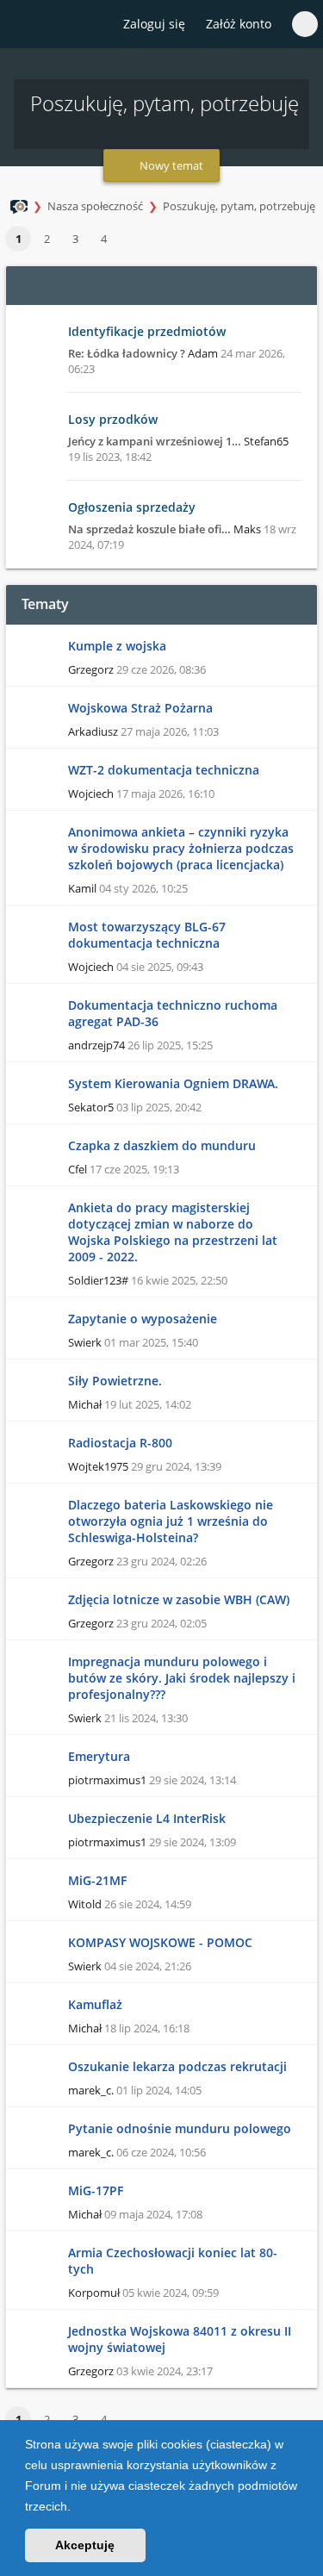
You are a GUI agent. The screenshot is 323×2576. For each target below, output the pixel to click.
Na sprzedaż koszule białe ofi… (149, 529)
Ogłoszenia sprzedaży (132, 507)
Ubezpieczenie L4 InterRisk (147, 1818)
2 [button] (47, 239)
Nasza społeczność (95, 206)
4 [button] (104, 239)
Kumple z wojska (117, 646)
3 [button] (75, 239)
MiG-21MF (97, 1880)
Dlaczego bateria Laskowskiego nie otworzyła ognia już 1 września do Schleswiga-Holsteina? (171, 1521)
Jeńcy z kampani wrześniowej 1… (155, 441)
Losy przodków (113, 419)
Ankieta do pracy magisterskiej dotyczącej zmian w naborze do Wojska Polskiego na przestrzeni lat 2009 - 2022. (173, 1232)
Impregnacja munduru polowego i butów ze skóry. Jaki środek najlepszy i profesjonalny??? (182, 1678)
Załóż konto (239, 24)
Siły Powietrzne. (115, 1381)
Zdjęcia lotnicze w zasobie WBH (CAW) (179, 1599)
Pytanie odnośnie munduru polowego (180, 2128)
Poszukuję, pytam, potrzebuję (239, 206)
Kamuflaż (95, 2004)
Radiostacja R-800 (120, 1443)
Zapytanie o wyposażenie (143, 1319)
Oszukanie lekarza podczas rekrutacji (177, 2066)
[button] (77, 2508)
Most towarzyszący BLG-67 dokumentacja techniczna (147, 935)
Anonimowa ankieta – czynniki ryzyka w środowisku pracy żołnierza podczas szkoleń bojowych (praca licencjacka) (181, 848)
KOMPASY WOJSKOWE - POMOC (160, 1942)
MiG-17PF (96, 2190)
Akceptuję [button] (85, 2545)
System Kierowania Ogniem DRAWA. (173, 1083)
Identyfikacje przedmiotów (147, 331)
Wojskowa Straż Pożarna (140, 708)
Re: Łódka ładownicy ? (127, 353)
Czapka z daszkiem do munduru (162, 1145)
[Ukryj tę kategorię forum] (296, 285)
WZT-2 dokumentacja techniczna (164, 770)
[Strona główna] (23, 25)
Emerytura (99, 1756)
